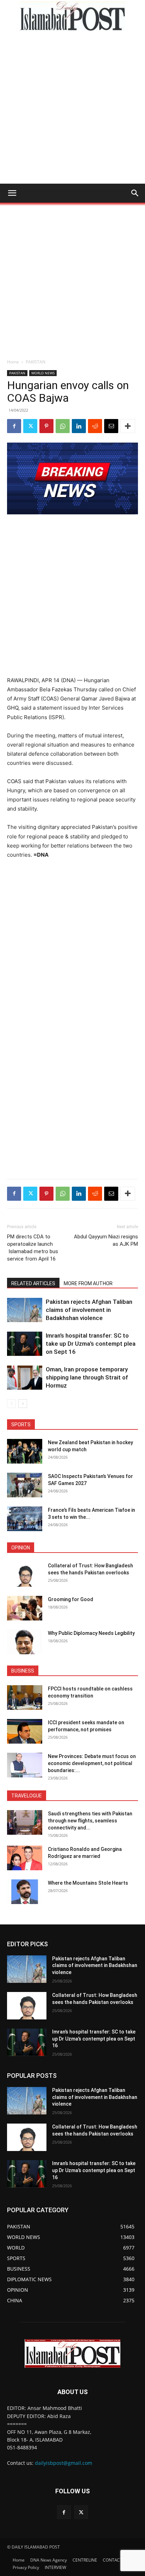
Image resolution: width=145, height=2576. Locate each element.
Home (13, 362)
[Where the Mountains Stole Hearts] (25, 1892)
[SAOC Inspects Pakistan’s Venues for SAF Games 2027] (25, 1485)
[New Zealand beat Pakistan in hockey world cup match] (25, 1451)
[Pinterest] (46, 426)
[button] (12, 193)
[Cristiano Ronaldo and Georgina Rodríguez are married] (25, 1858)
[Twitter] (30, 426)
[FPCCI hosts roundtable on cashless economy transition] (25, 1698)
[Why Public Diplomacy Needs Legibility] (25, 1642)
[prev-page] (11, 1404)
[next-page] (23, 1404)
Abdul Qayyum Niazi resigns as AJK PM (106, 1240)
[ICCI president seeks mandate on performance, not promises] (25, 1731)
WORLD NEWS (43, 373)
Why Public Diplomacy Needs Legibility (91, 1633)
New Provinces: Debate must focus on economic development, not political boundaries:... (92, 1763)
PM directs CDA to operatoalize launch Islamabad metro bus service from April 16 (33, 1248)
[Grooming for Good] (25, 1608)
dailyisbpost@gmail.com (64, 2463)
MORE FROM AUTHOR (88, 1283)
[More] (128, 426)
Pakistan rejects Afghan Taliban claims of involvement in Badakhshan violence (89, 1310)
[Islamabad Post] (72, 16)
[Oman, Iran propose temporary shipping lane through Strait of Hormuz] (25, 1378)
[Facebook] (14, 426)
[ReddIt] (95, 426)
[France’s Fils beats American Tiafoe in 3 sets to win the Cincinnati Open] (25, 1519)
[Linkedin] (79, 426)
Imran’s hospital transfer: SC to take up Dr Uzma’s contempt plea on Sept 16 (91, 1344)
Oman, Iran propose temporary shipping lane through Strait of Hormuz (87, 1377)
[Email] (111, 426)
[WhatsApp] (63, 426)
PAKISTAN (36, 362)
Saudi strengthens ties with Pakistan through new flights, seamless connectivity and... (90, 1821)
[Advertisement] (72, 108)
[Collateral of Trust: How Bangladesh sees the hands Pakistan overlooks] (25, 1574)
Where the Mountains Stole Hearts (88, 1883)
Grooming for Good (71, 1599)
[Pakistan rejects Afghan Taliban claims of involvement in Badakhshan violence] (25, 1310)
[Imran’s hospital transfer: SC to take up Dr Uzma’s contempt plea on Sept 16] (25, 1344)
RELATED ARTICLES (33, 1283)
